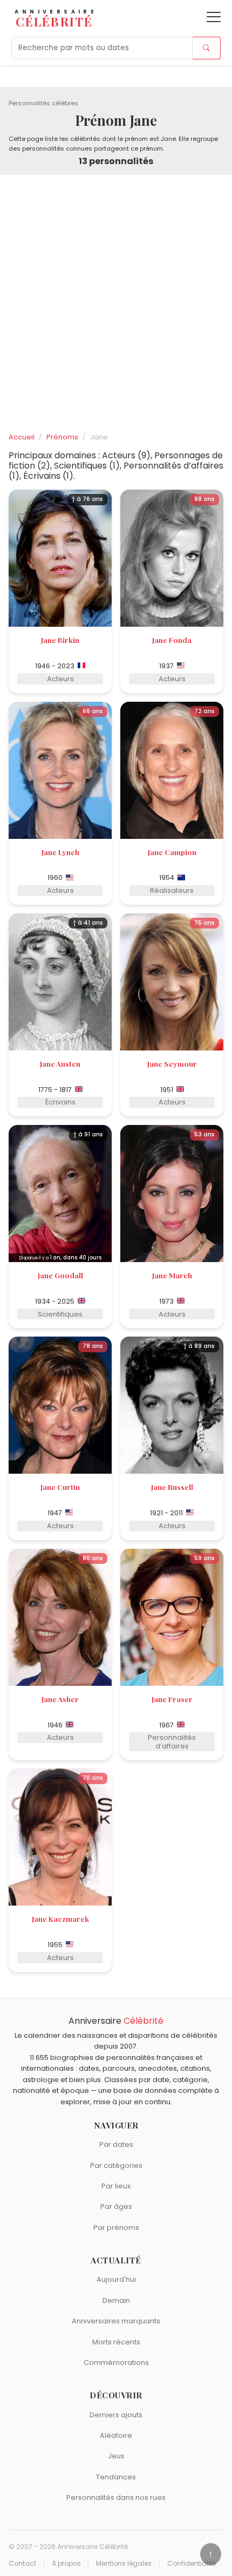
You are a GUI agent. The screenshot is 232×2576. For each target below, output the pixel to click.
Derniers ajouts (116, 2415)
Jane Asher (60, 1699)
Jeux (116, 2456)
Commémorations (116, 2363)
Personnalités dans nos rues (116, 2497)
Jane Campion (172, 852)
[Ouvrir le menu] (214, 17)
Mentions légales (124, 2564)
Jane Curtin (60, 1487)
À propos (66, 2564)
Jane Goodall (60, 1275)
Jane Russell (172, 1487)
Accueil (22, 437)
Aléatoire (116, 2435)
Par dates (116, 2144)
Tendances (116, 2477)
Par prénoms (116, 2228)
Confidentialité (192, 2564)
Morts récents (116, 2342)
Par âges (116, 2206)
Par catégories (116, 2165)
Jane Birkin (60, 640)
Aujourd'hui (116, 2279)
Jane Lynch (60, 852)
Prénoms (62, 437)
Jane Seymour (172, 1063)
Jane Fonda (172, 640)
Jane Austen (60, 1063)
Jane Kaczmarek (60, 1919)
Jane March (172, 1275)
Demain (116, 2300)
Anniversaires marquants (116, 2321)
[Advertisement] (116, 304)
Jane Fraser (172, 1699)
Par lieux (116, 2186)
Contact (22, 2564)
